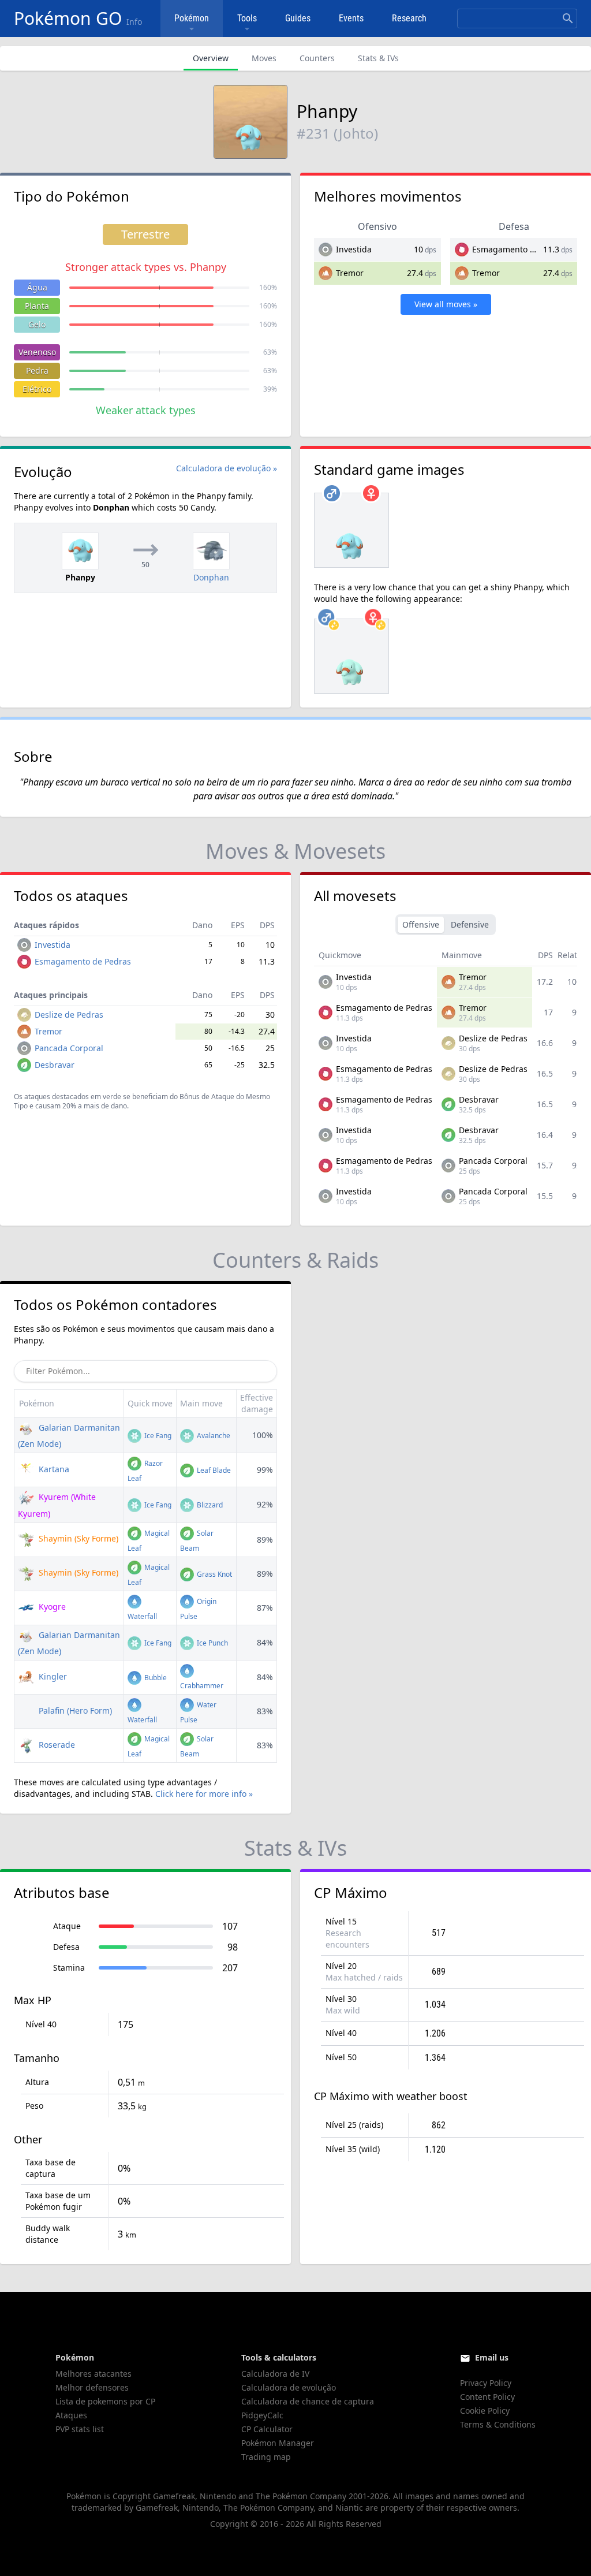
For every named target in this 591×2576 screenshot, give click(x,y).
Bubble (155, 1678)
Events (351, 18)
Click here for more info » (204, 1794)
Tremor (350, 273)
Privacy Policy (486, 2383)
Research (409, 18)
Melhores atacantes (93, 2374)
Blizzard (209, 1505)
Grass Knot (214, 1574)
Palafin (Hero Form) (74, 1710)
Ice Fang (157, 1436)
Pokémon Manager (278, 2443)
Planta (37, 306)
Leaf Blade (213, 1470)
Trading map (266, 2457)
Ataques (71, 2415)
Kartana (53, 1469)
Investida (354, 249)
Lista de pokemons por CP (105, 2401)
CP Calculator (267, 2429)
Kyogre (51, 1607)
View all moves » (446, 304)
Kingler (52, 1676)
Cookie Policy (485, 2411)
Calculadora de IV (275, 2374)
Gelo (37, 324)
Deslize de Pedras (69, 1015)
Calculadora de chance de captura (308, 2401)
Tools (247, 18)
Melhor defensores (92, 2387)
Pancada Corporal (69, 1048)
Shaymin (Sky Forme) (77, 1538)
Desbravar (55, 1065)
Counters (317, 58)
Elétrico (37, 389)
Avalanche (213, 1436)
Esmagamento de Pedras (520, 249)
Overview (211, 58)
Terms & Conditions (498, 2424)
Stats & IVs (378, 58)
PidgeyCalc (262, 2415)
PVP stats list (80, 2429)
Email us (492, 2357)
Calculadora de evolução (289, 2387)
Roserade (56, 1745)
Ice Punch (212, 1643)
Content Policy (487, 2397)
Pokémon (192, 18)
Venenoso (37, 352)
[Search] (568, 18)
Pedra (37, 371)
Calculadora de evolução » (227, 468)
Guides (298, 18)
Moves (264, 58)
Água (37, 287)
